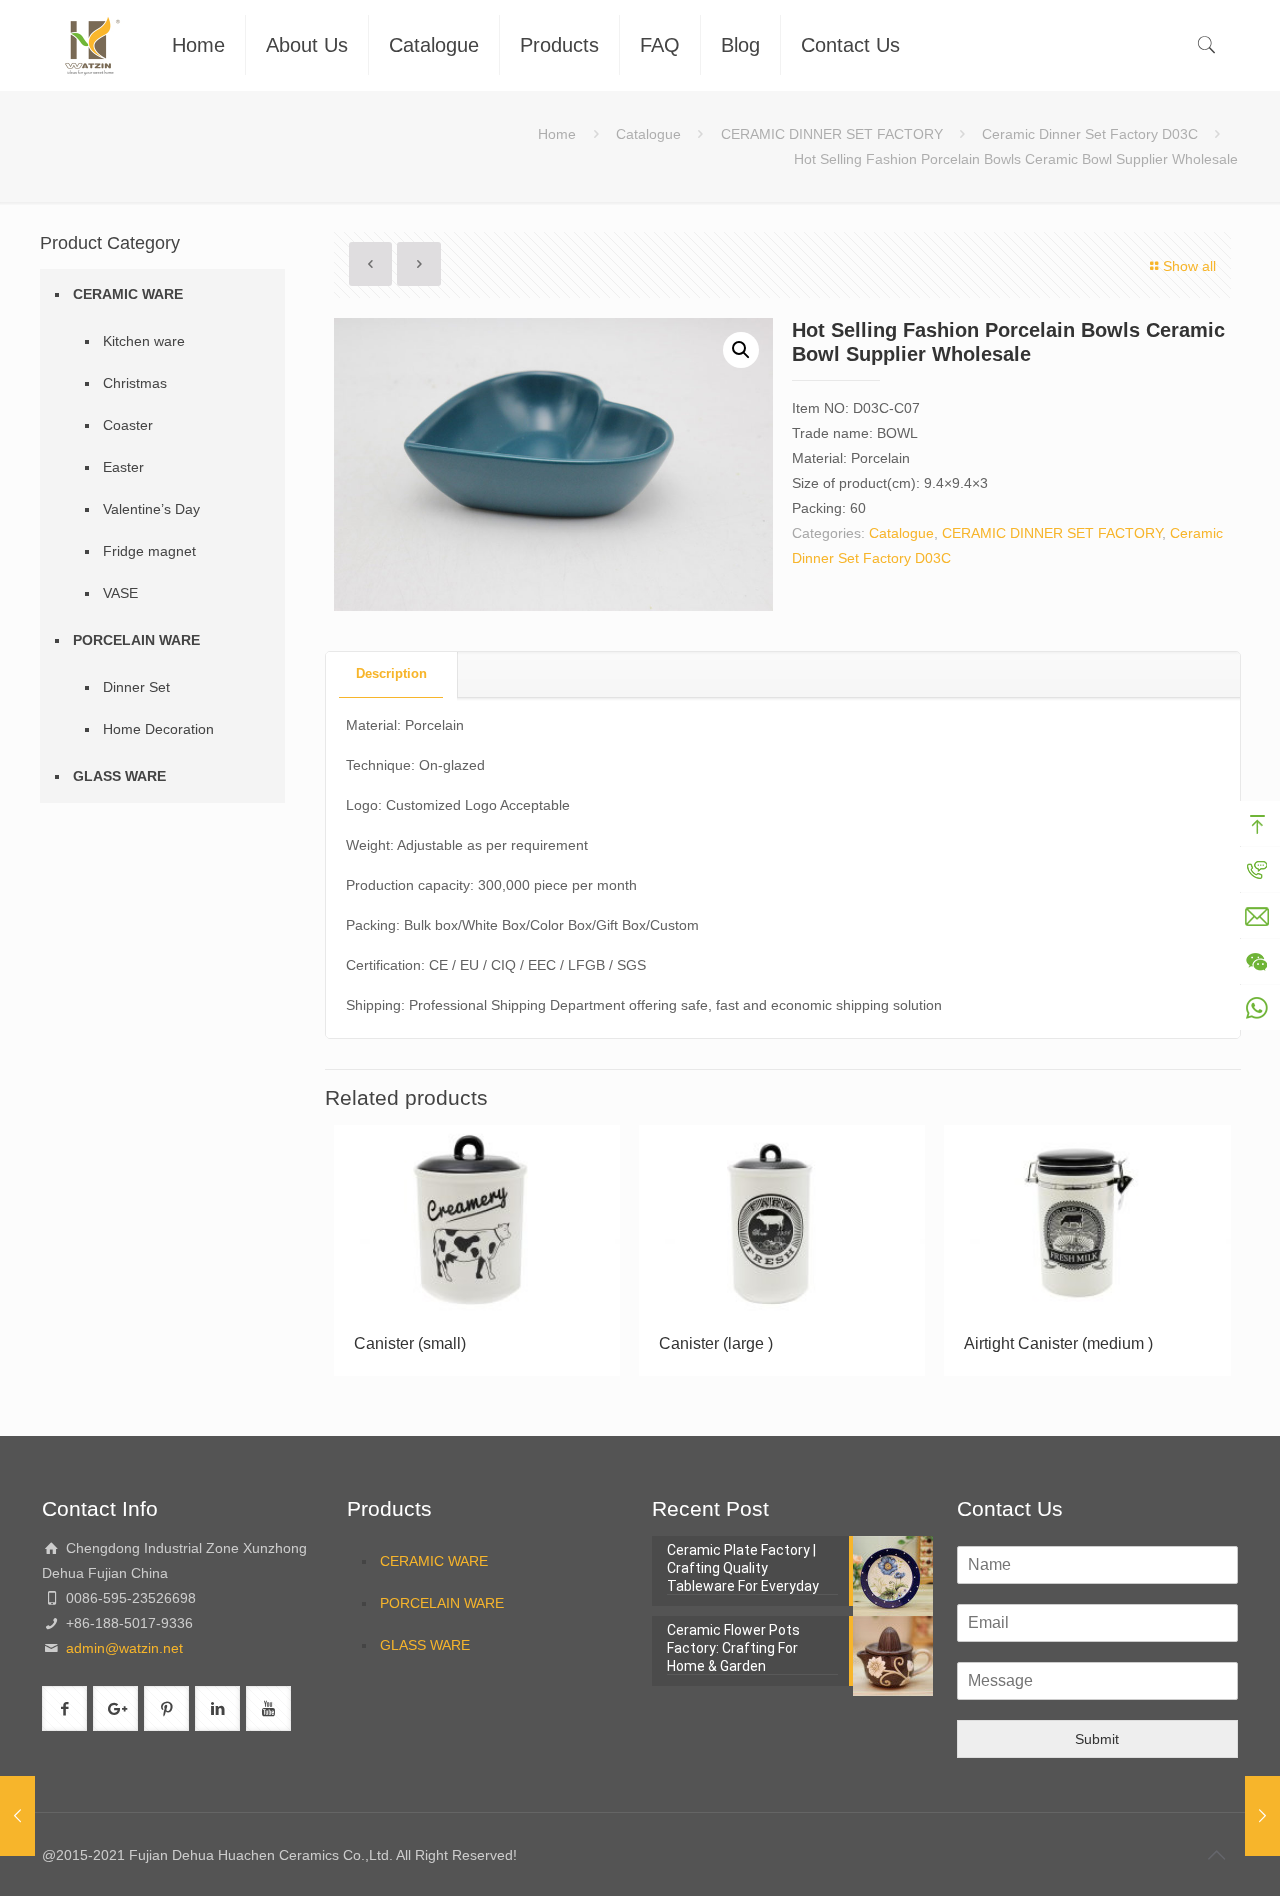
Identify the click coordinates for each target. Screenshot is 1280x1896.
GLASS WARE (119, 776)
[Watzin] (92, 45)
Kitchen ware (144, 341)
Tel (1257, 870)
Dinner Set (136, 687)
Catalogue (648, 134)
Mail (1257, 916)
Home (557, 134)
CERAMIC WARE (128, 294)
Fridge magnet (149, 551)
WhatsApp (1257, 1008)
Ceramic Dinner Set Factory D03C (1090, 134)
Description (391, 673)
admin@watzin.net (122, 1648)
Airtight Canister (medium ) (1058, 1343)
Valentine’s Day (151, 509)
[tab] (392, 674)
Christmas (135, 383)
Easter (123, 467)
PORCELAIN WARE (136, 640)
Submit (1097, 1739)
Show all (1189, 266)
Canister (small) (410, 1343)
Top (1257, 824)
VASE (120, 593)
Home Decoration (158, 729)
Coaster (128, 425)
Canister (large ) (716, 1343)
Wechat (1257, 962)
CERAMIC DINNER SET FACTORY (832, 134)
